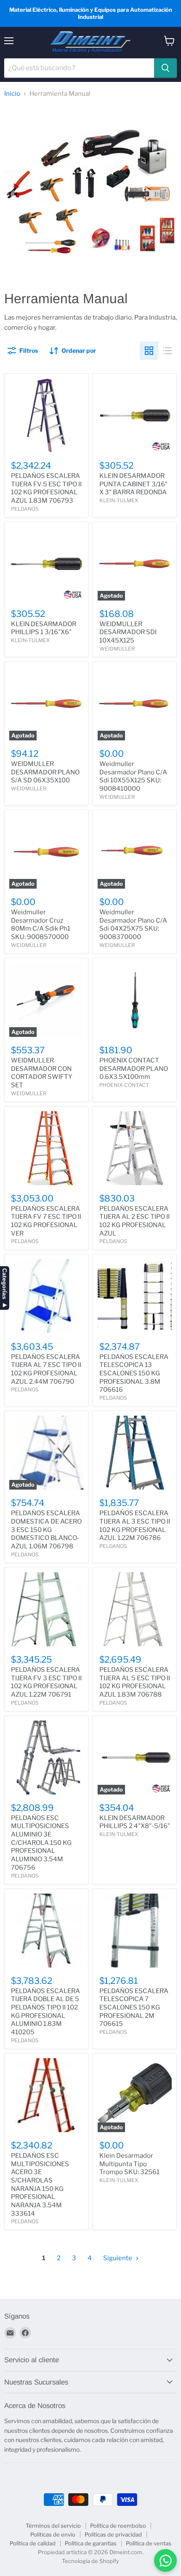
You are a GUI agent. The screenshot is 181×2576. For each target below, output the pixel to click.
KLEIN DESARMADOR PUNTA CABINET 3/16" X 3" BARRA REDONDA (133, 484)
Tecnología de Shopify (90, 2561)
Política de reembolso (118, 2526)
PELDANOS (25, 509)
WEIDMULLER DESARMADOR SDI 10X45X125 (128, 632)
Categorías (5, 1284)
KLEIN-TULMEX (119, 500)
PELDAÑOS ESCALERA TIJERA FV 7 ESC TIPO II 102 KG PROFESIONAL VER (46, 1221)
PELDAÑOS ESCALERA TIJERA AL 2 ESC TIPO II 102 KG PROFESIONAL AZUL (134, 1221)
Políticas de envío (53, 2534)
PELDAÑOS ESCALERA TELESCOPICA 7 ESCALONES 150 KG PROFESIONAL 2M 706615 (134, 2008)
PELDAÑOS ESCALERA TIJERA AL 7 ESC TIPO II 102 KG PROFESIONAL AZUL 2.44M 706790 (46, 1369)
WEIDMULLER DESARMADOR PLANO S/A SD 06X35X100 (45, 772)
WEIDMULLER (117, 649)
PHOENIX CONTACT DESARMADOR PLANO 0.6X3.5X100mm (134, 1069)
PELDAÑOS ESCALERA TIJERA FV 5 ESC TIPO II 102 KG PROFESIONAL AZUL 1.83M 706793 (46, 488)
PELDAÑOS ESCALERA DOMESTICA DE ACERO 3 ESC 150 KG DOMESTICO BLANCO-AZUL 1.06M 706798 (46, 1530)
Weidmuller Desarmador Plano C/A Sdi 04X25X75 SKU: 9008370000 (133, 925)
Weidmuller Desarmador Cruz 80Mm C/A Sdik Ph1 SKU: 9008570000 (41, 925)
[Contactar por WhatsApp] (165, 2560)
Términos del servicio (53, 2526)
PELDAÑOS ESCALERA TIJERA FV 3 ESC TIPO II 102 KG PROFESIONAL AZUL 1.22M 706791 (46, 1682)
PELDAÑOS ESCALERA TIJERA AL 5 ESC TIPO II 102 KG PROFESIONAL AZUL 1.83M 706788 (135, 1682)
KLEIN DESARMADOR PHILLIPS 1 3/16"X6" (44, 628)
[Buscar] (165, 68)
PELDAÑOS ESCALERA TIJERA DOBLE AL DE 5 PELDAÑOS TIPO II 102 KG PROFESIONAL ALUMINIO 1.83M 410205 (45, 2012)
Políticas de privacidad (113, 2534)
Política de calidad (33, 2543)
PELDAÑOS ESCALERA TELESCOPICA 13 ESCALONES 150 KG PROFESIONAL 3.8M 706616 (134, 1373)
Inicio (12, 94)
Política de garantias (91, 2543)
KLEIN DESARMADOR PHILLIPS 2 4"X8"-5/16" (135, 1822)
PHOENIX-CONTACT (124, 1085)
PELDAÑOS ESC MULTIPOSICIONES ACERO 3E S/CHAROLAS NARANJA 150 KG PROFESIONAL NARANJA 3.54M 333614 (40, 2185)
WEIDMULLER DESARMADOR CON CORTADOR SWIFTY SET (42, 1073)
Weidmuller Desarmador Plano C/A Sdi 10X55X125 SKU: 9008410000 (133, 776)
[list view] (168, 351)
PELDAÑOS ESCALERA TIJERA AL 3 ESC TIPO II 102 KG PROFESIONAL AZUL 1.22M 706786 (135, 1525)
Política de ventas (149, 2543)
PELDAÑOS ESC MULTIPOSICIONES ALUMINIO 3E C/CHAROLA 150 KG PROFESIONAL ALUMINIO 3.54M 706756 (41, 1843)
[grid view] (149, 351)
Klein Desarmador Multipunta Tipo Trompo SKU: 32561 (129, 2164)
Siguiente (118, 2258)
